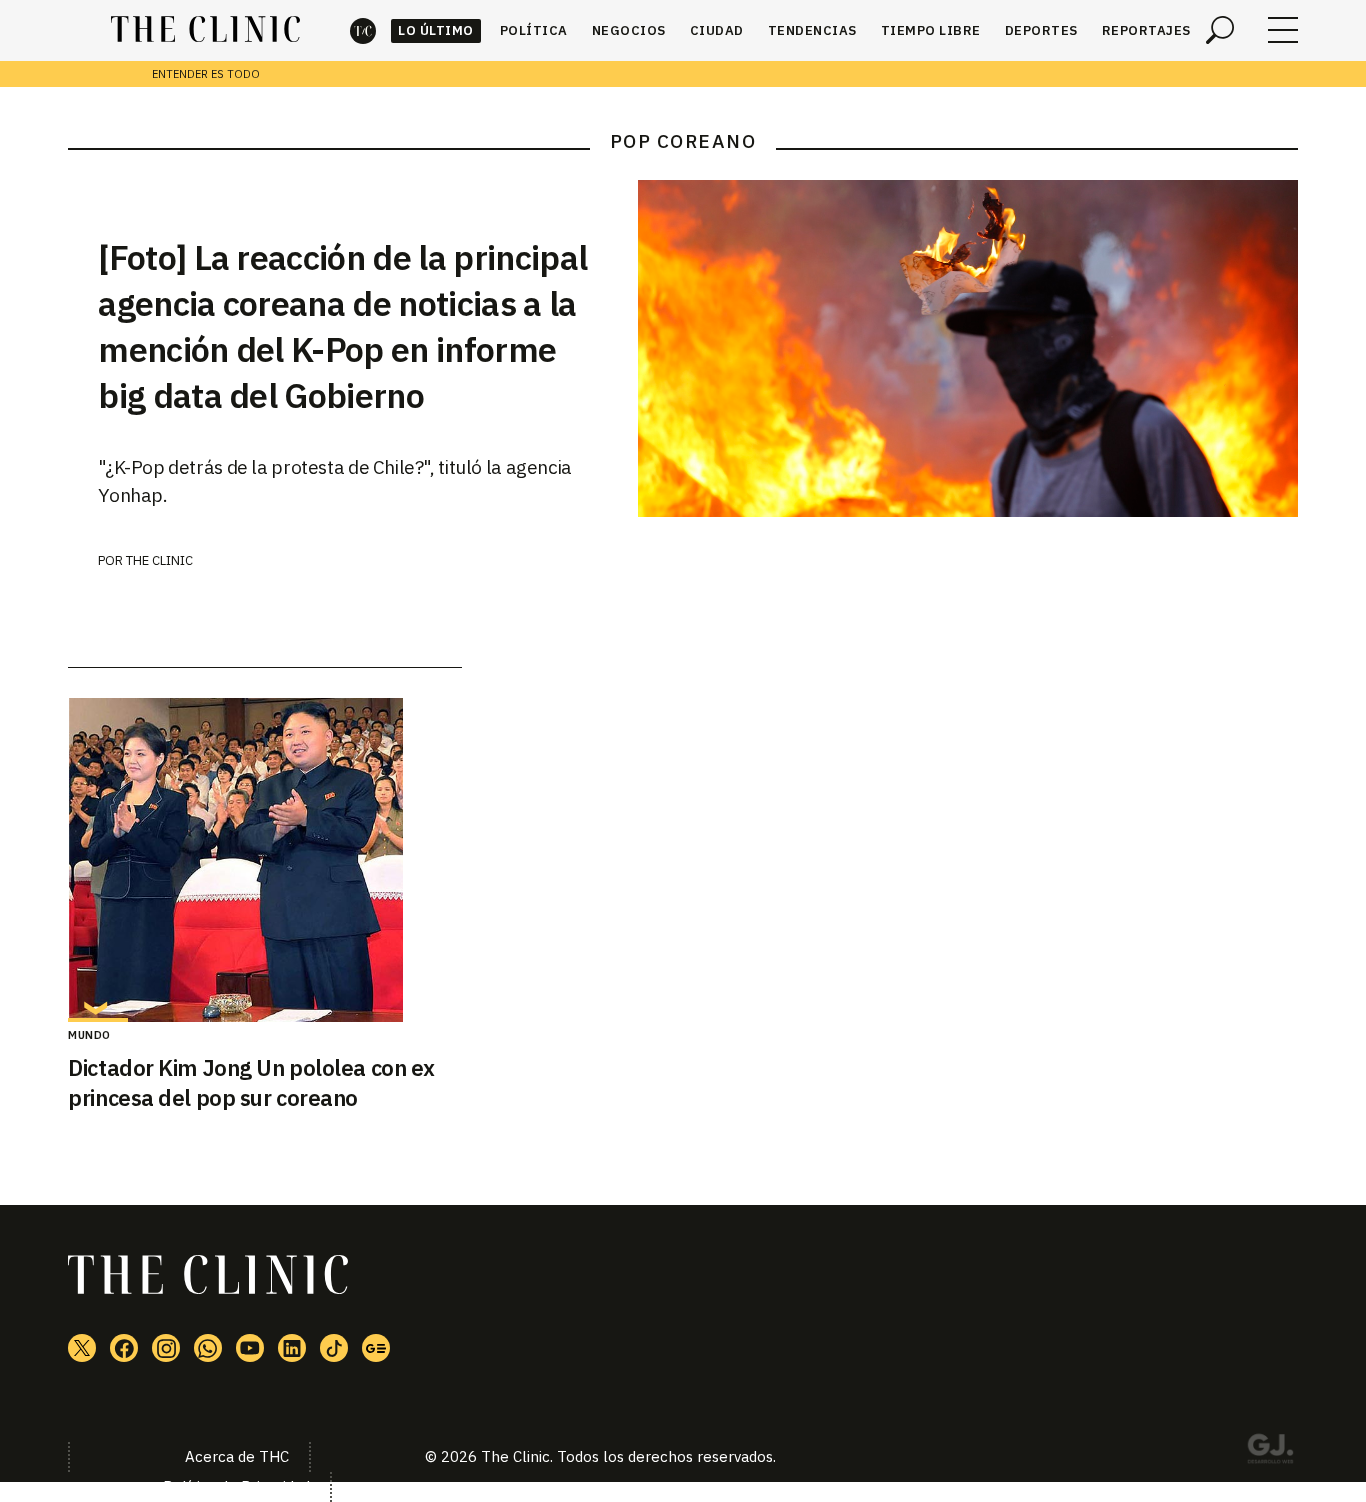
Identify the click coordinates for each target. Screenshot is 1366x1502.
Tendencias (812, 30)
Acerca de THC (237, 1456)
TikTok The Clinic (334, 1348)
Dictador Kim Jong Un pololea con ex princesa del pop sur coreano (251, 1083)
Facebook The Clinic (124, 1348)
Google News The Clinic (376, 1348)
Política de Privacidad (236, 1486)
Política (534, 30)
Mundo (89, 1035)
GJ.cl (1270, 1452)
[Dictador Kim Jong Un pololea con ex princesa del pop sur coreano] (264, 860)
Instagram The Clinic (166, 1348)
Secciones (1283, 30)
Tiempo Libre (931, 30)
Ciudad (717, 30)
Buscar (1220, 30)
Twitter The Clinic (82, 1348)
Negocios (629, 30)
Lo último (436, 30)
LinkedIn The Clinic (292, 1348)
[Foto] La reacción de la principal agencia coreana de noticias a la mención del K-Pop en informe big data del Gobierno (342, 326)
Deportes (1041, 30)
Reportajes (1146, 30)
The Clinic (363, 30)
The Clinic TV (250, 1348)
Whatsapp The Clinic (208, 1348)
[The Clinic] (205, 30)
